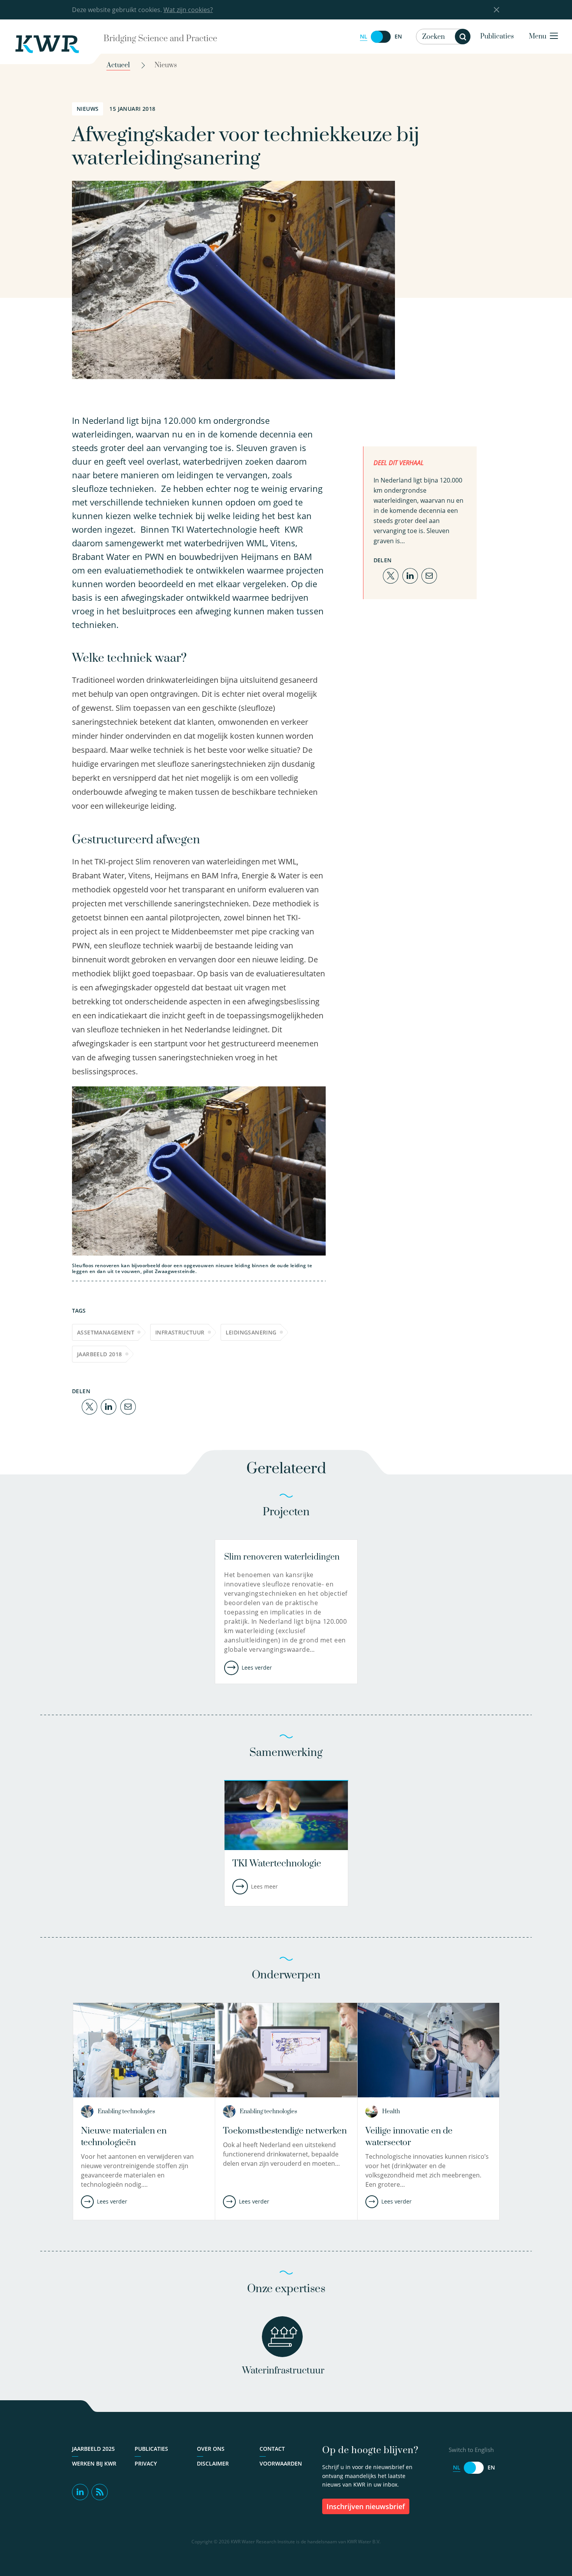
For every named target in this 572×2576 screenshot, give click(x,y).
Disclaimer (213, 2463)
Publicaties (497, 37)
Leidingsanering (251, 1332)
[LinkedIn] (109, 1406)
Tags (79, 1311)
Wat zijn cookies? (188, 10)
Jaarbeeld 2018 (100, 1354)
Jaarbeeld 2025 (93, 2449)
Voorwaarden (281, 2463)
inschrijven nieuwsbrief (366, 2506)
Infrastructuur (180, 1332)
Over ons (211, 2449)
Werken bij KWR (94, 2463)
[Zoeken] (463, 37)
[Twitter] (89, 1406)
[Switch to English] (381, 37)
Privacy (146, 2463)
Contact (272, 2449)
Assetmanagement (106, 1332)
